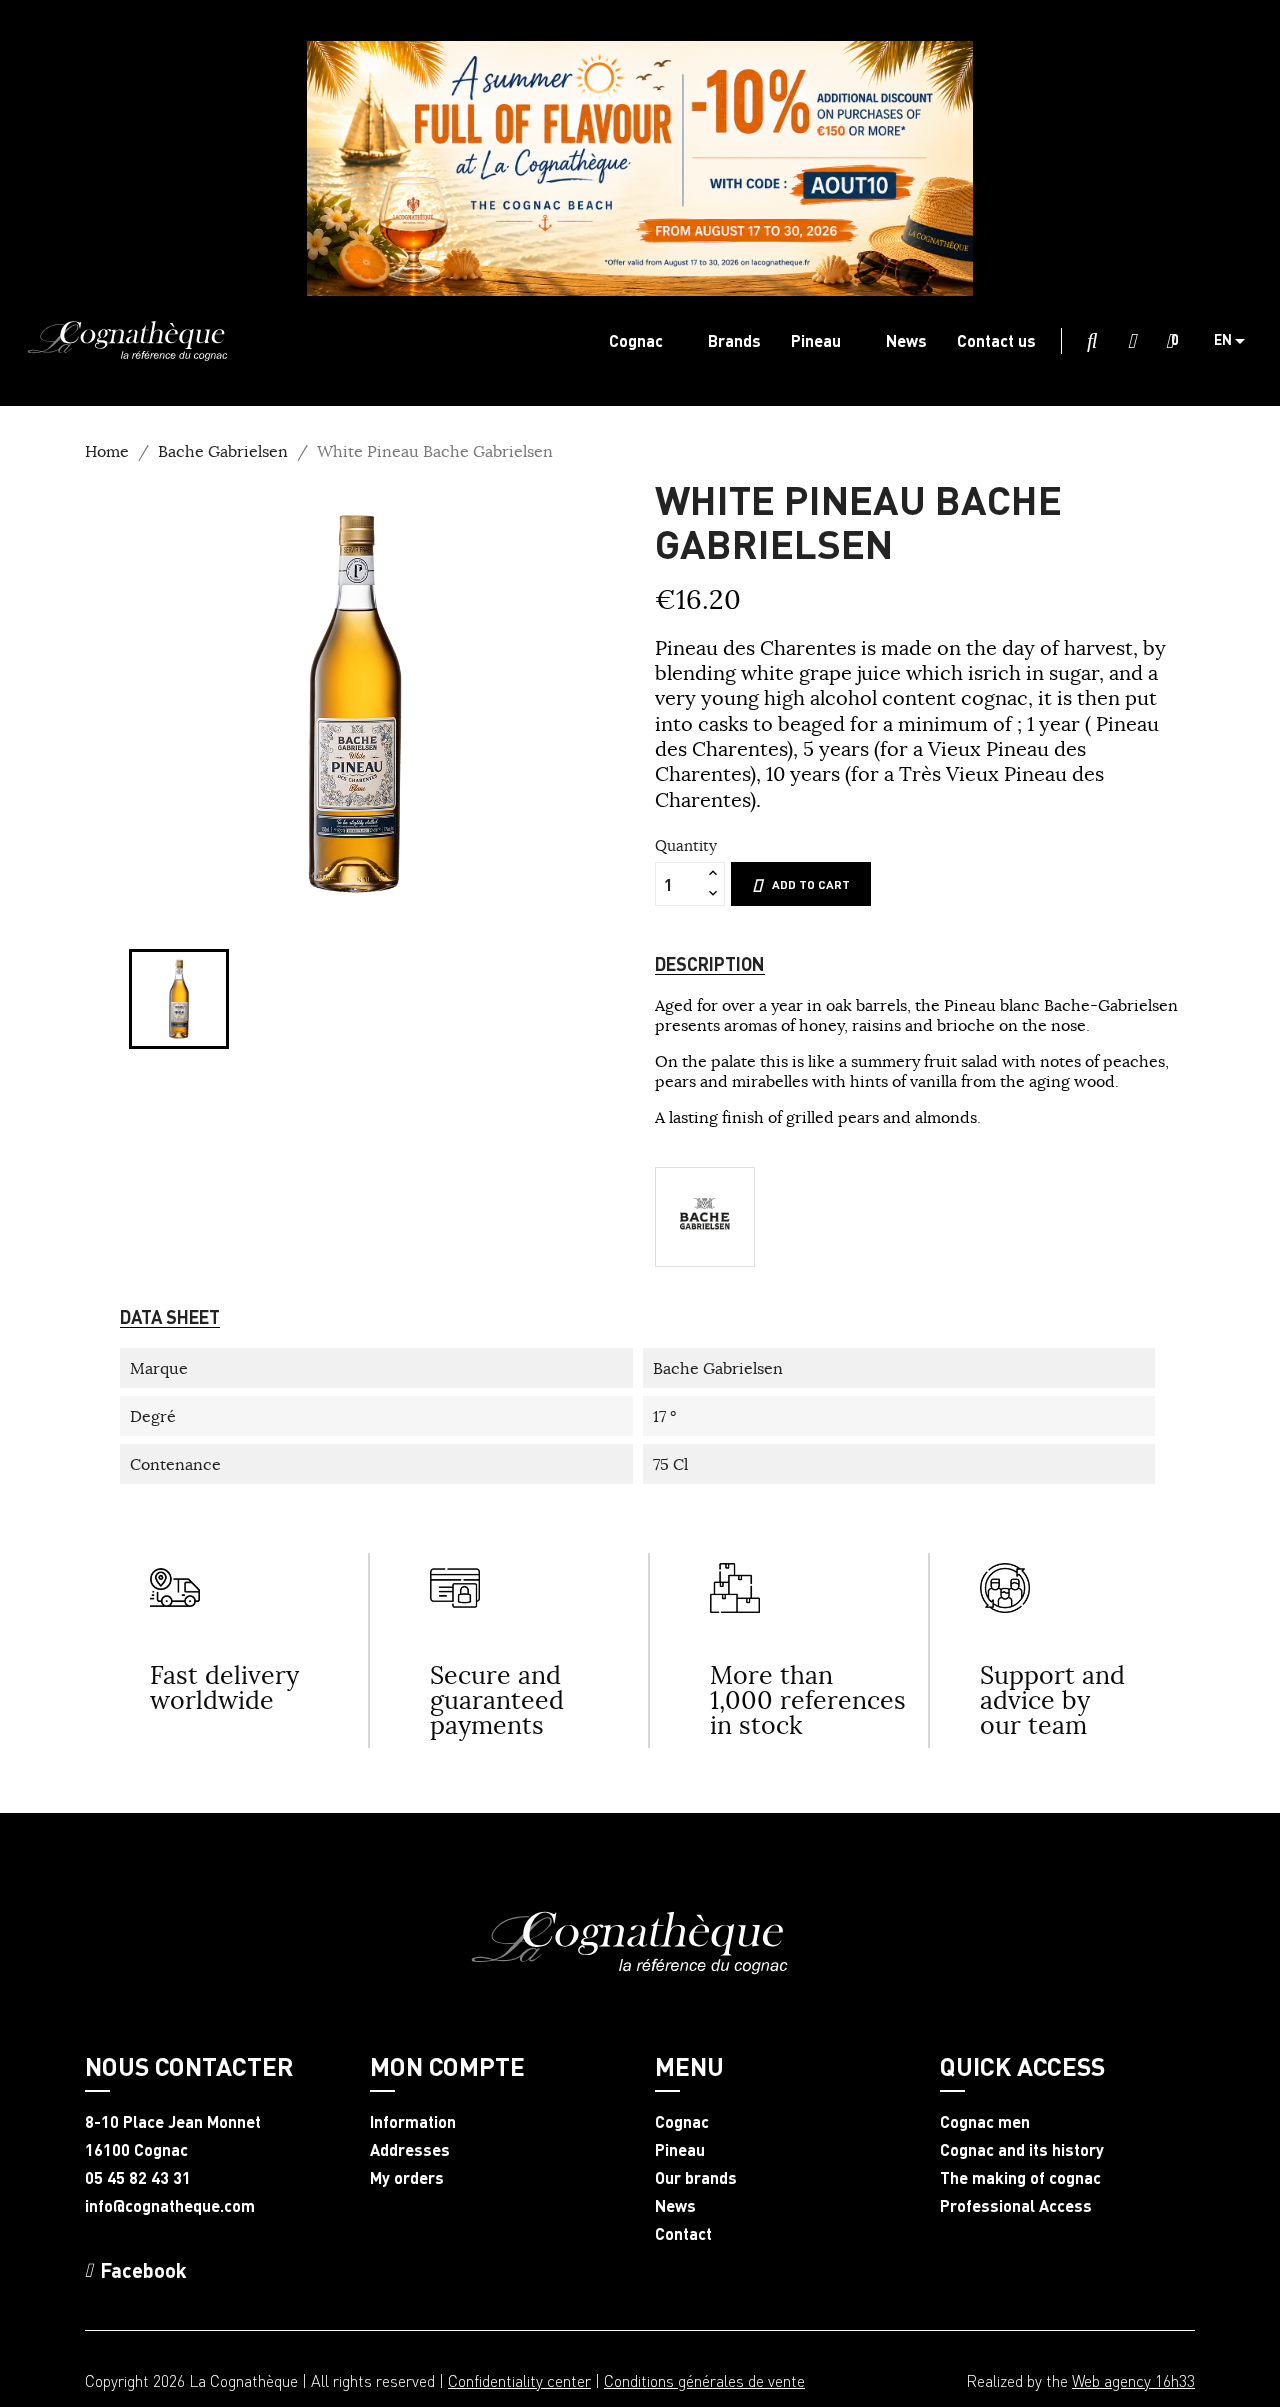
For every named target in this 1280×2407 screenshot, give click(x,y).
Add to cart (811, 884)
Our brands (696, 2178)
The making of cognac (1020, 2178)
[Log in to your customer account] (1132, 342)
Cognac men (985, 2122)
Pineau (680, 2150)
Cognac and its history (1022, 2150)
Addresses (410, 2150)
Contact (683, 2234)
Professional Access (1016, 2206)
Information (413, 2122)
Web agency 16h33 (1133, 2380)
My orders (407, 2178)
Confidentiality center (519, 2380)
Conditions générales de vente (704, 2380)
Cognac (682, 2122)
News (675, 2206)
